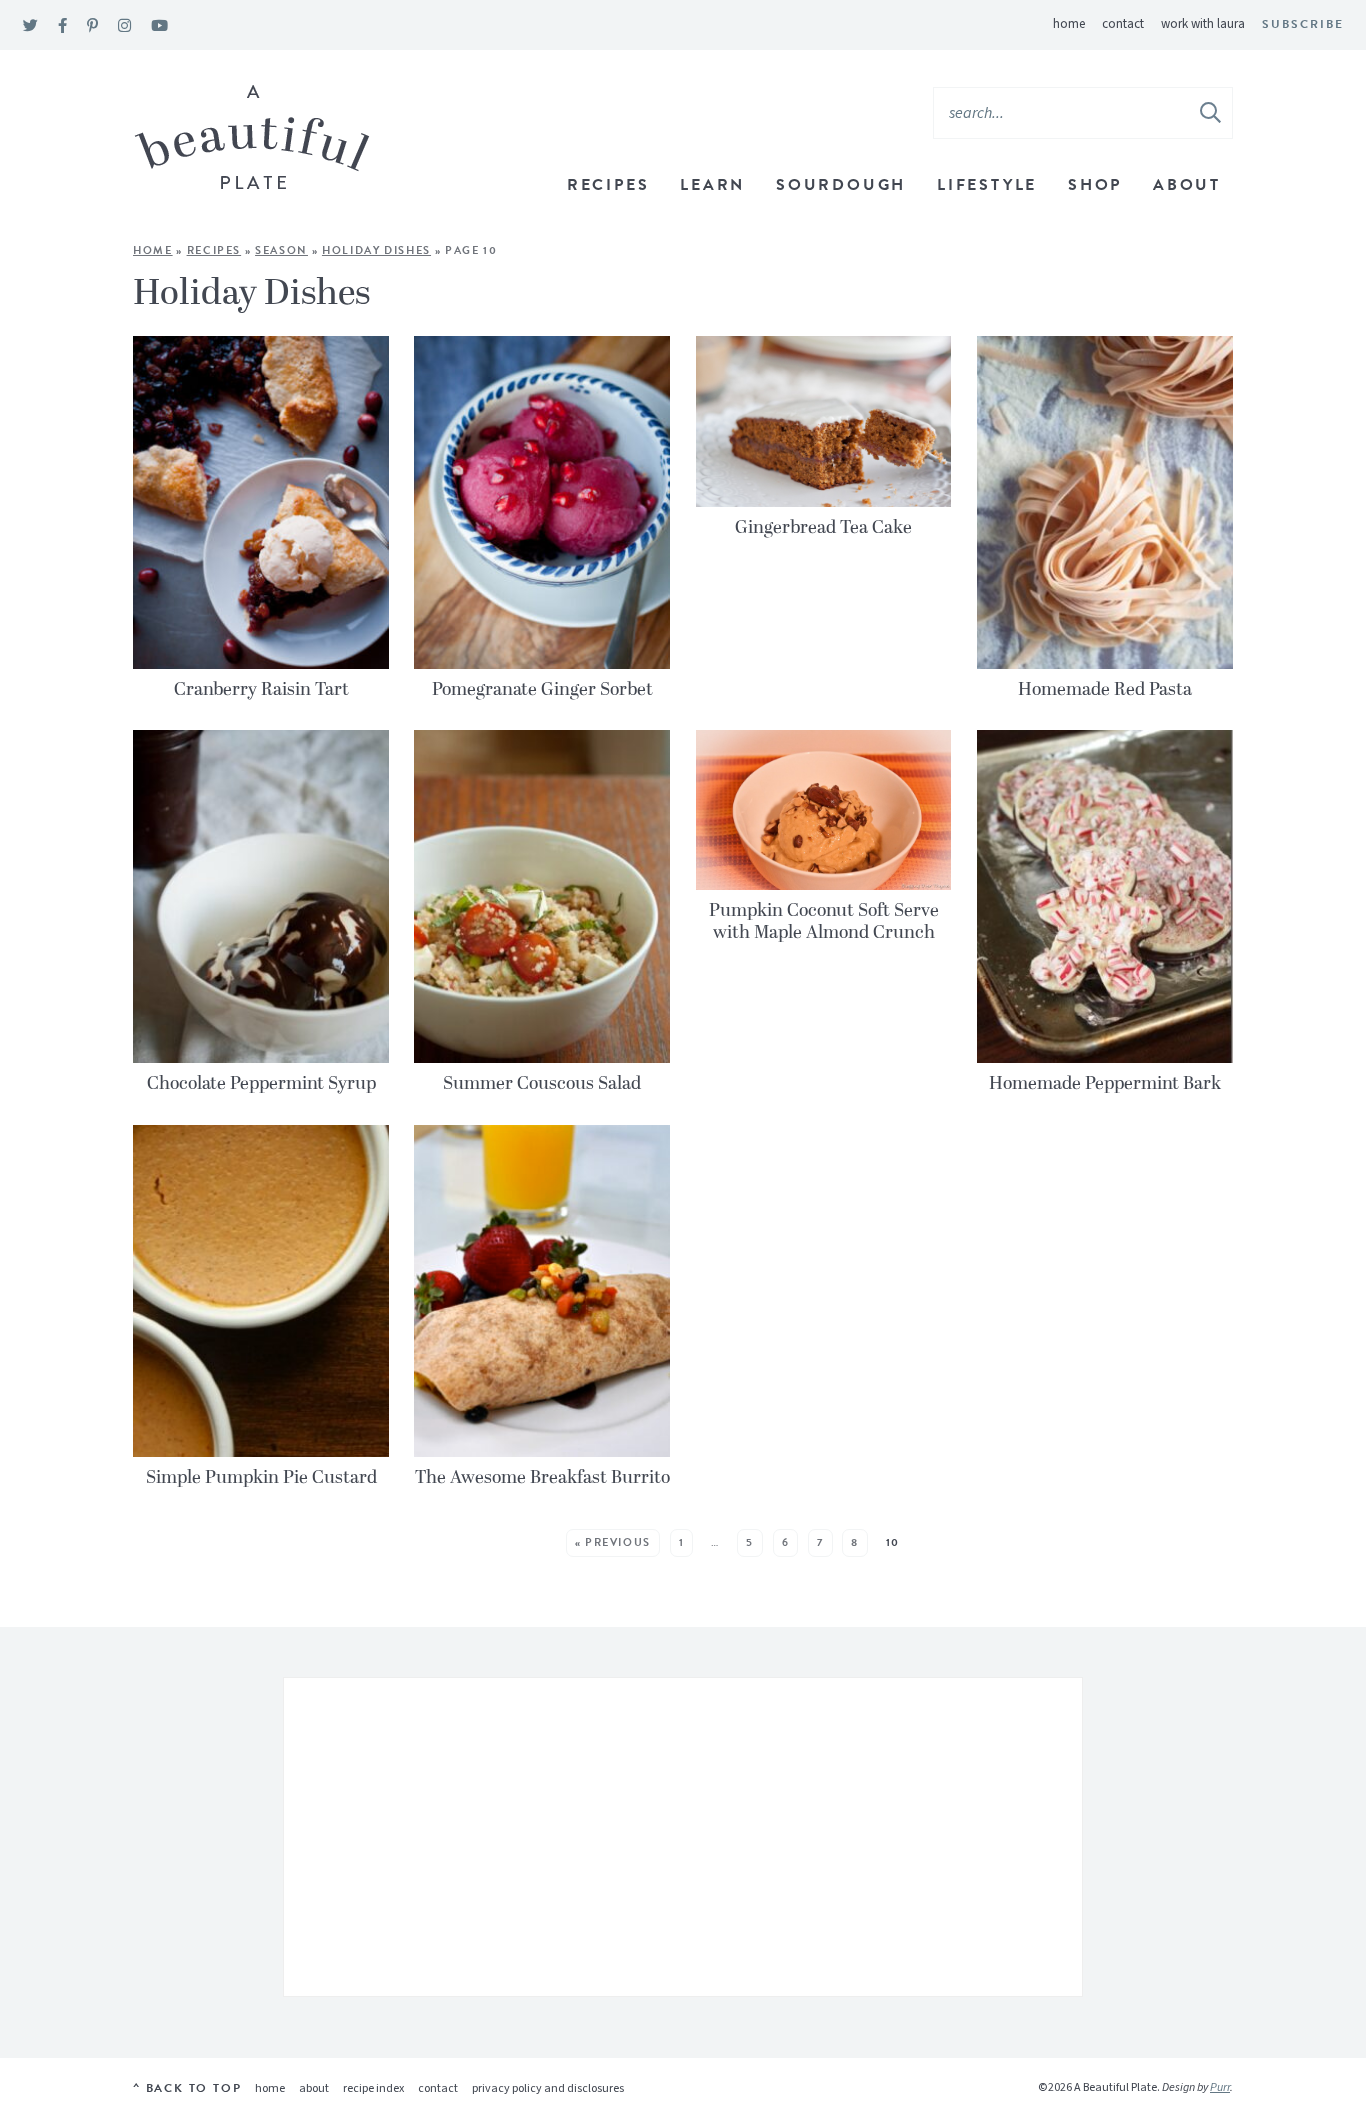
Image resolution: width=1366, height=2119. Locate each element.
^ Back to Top (187, 2088)
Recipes (608, 185)
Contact (1123, 24)
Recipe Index (373, 2088)
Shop (1095, 185)
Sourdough (841, 185)
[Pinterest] (92, 26)
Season (281, 250)
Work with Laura (1203, 24)
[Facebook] (62, 26)
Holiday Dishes (376, 250)
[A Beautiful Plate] (252, 137)
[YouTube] (159, 26)
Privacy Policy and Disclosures (548, 2088)
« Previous (613, 1542)
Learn (712, 185)
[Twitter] (30, 26)
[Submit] (1212, 112)
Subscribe (1303, 24)
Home (1069, 24)
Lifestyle (987, 185)
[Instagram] (124, 26)
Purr (1220, 2087)
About (1187, 185)
